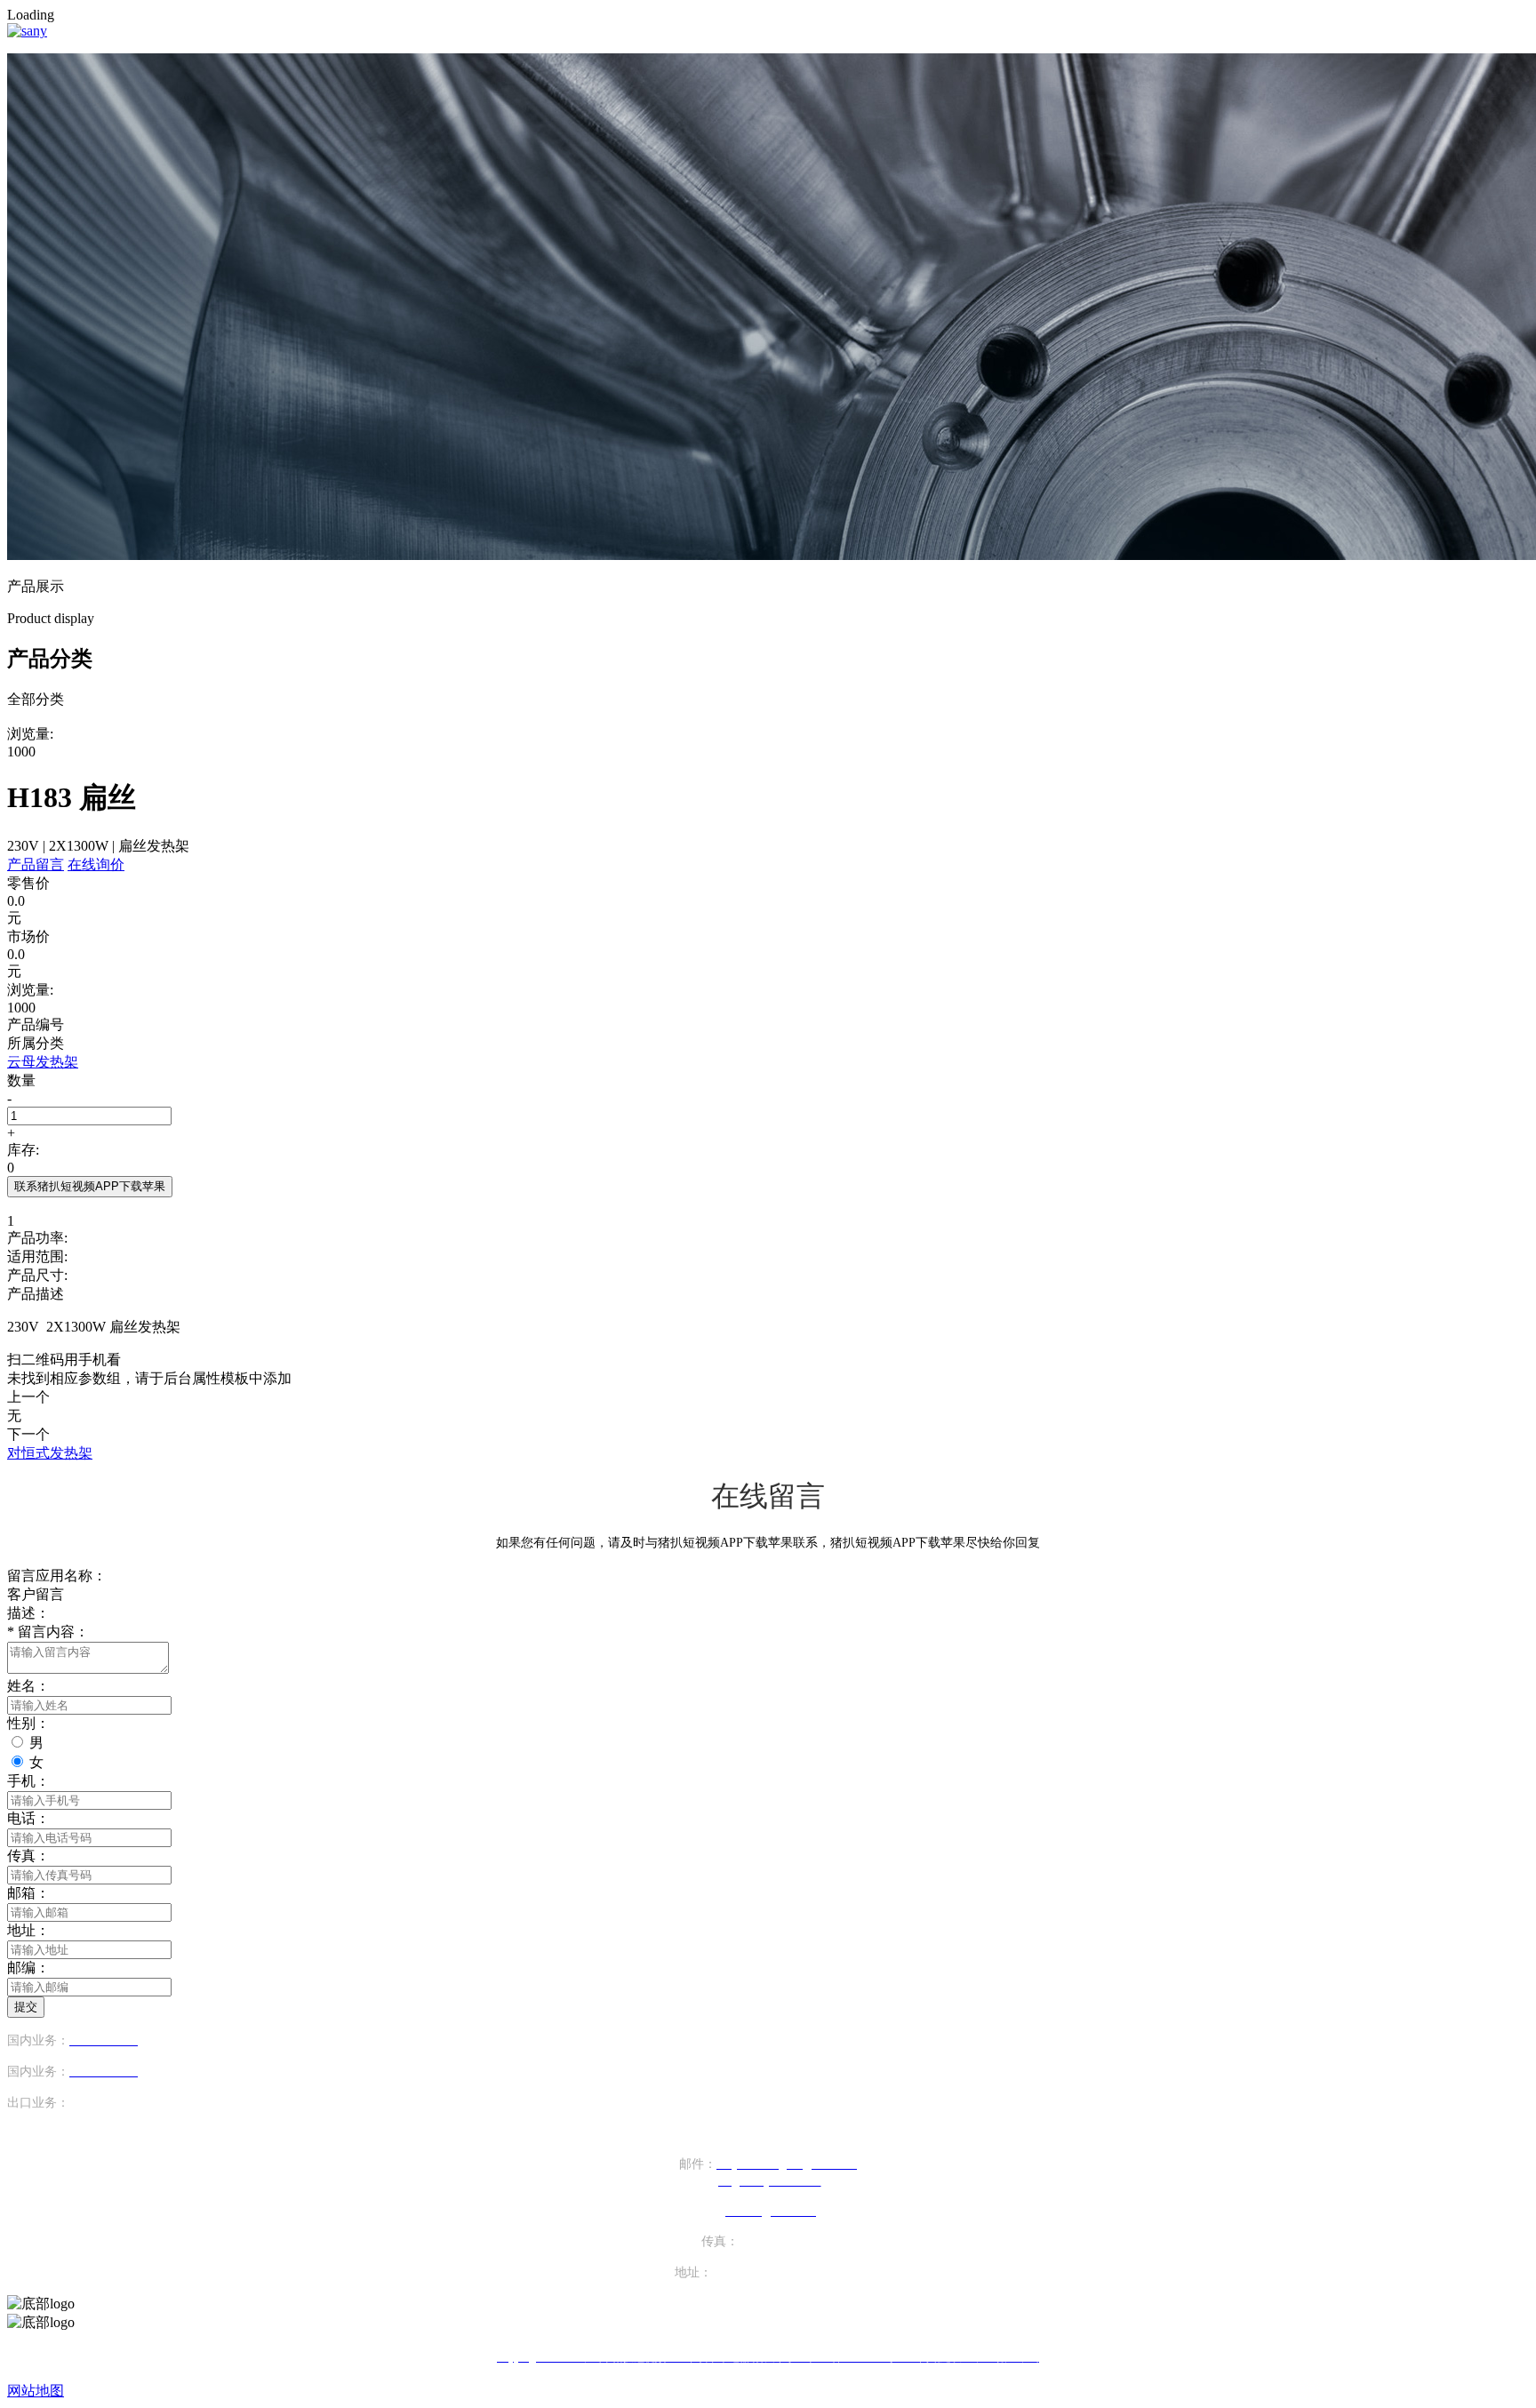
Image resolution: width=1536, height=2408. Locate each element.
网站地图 (36, 2391)
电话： (28, 1818)
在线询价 (96, 864)
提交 (26, 2007)
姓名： (28, 1686)
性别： (28, 1723)
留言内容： (48, 1632)
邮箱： (28, 1893)
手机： (28, 1781)
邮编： (28, 1968)
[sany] (27, 31)
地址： (28, 1930)
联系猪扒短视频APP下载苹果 (90, 1186)
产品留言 (36, 864)
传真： (28, 1856)
